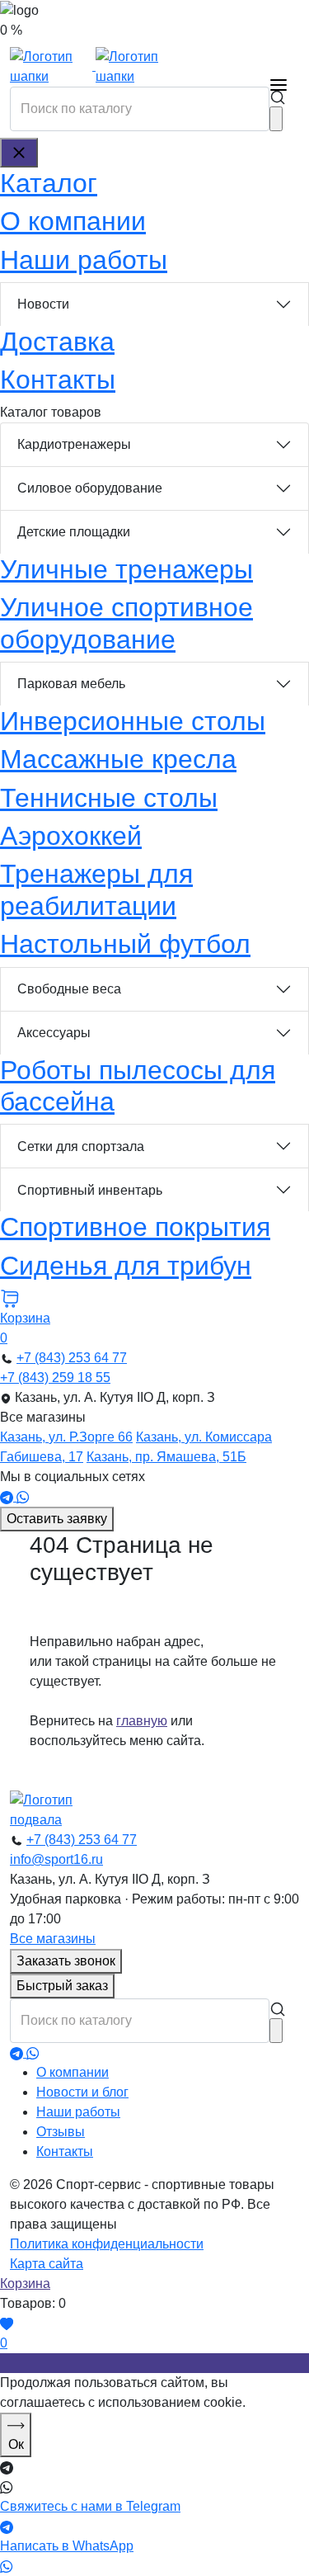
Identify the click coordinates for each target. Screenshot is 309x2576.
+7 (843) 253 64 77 (72, 1358)
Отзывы (61, 2132)
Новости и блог (82, 2092)
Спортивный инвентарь (90, 1190)
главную (142, 1721)
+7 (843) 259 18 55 (55, 1378)
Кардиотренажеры (74, 444)
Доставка (57, 342)
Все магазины (53, 1939)
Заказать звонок (66, 1961)
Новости (43, 304)
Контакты (58, 380)
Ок (16, 2444)
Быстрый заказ (62, 1986)
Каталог (49, 183)
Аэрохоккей (71, 836)
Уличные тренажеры (126, 569)
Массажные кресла (118, 759)
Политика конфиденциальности (107, 2244)
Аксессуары (54, 1033)
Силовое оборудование (90, 488)
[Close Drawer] (19, 153)
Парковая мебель (71, 684)
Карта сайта (47, 2264)
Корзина (25, 2283)
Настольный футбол (125, 944)
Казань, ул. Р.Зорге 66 (66, 1437)
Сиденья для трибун (126, 1266)
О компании (73, 221)
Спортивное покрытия (135, 1227)
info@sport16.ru (56, 1859)
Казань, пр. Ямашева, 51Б (166, 1457)
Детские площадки (74, 532)
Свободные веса (69, 989)
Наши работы (84, 260)
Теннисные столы (109, 798)
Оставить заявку (57, 1519)
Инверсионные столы (133, 721)
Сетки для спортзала (81, 1146)
